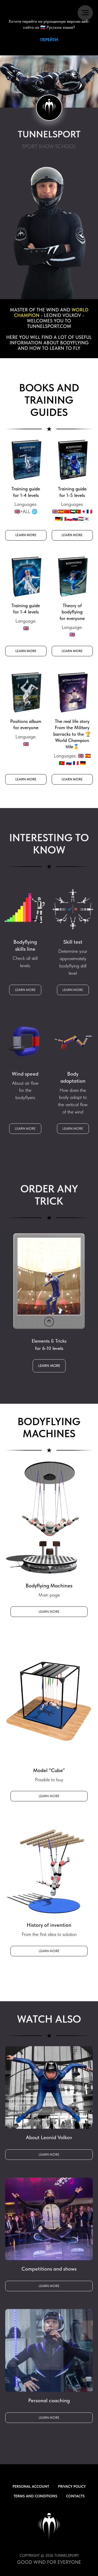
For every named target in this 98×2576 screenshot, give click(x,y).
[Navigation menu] (85, 13)
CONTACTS (75, 2496)
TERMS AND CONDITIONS (35, 2496)
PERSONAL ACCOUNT (31, 2486)
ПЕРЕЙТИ (49, 40)
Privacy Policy (72, 2486)
